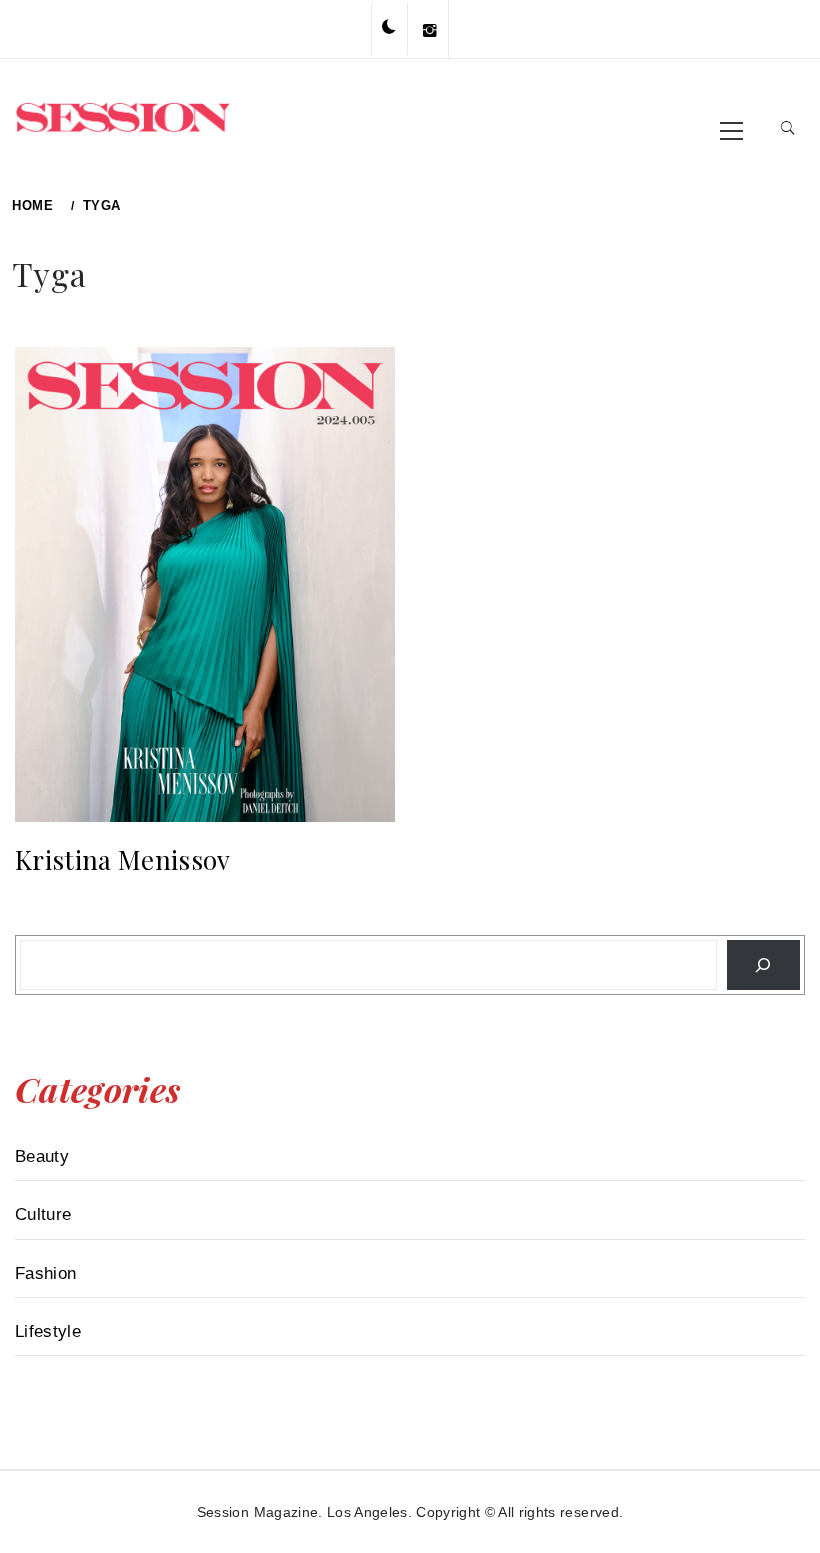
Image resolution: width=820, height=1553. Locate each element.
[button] (389, 28)
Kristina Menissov (123, 859)
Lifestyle (48, 1331)
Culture (43, 1214)
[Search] (763, 965)
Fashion (45, 1273)
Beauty (42, 1156)
